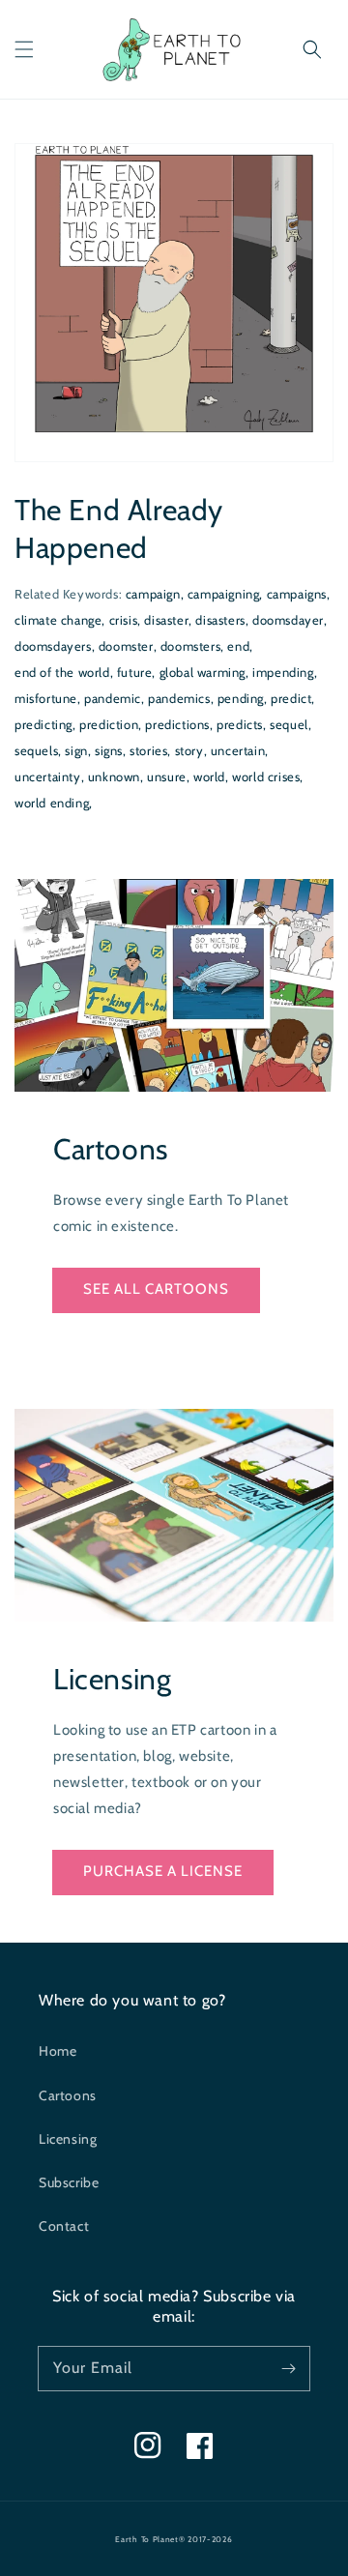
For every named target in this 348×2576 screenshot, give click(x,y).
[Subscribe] (288, 2368)
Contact (64, 2226)
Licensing (68, 2139)
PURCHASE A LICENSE (163, 1871)
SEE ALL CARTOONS (156, 1289)
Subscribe (69, 2182)
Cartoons (68, 2095)
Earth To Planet (147, 2539)
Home (58, 2051)
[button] (24, 49)
